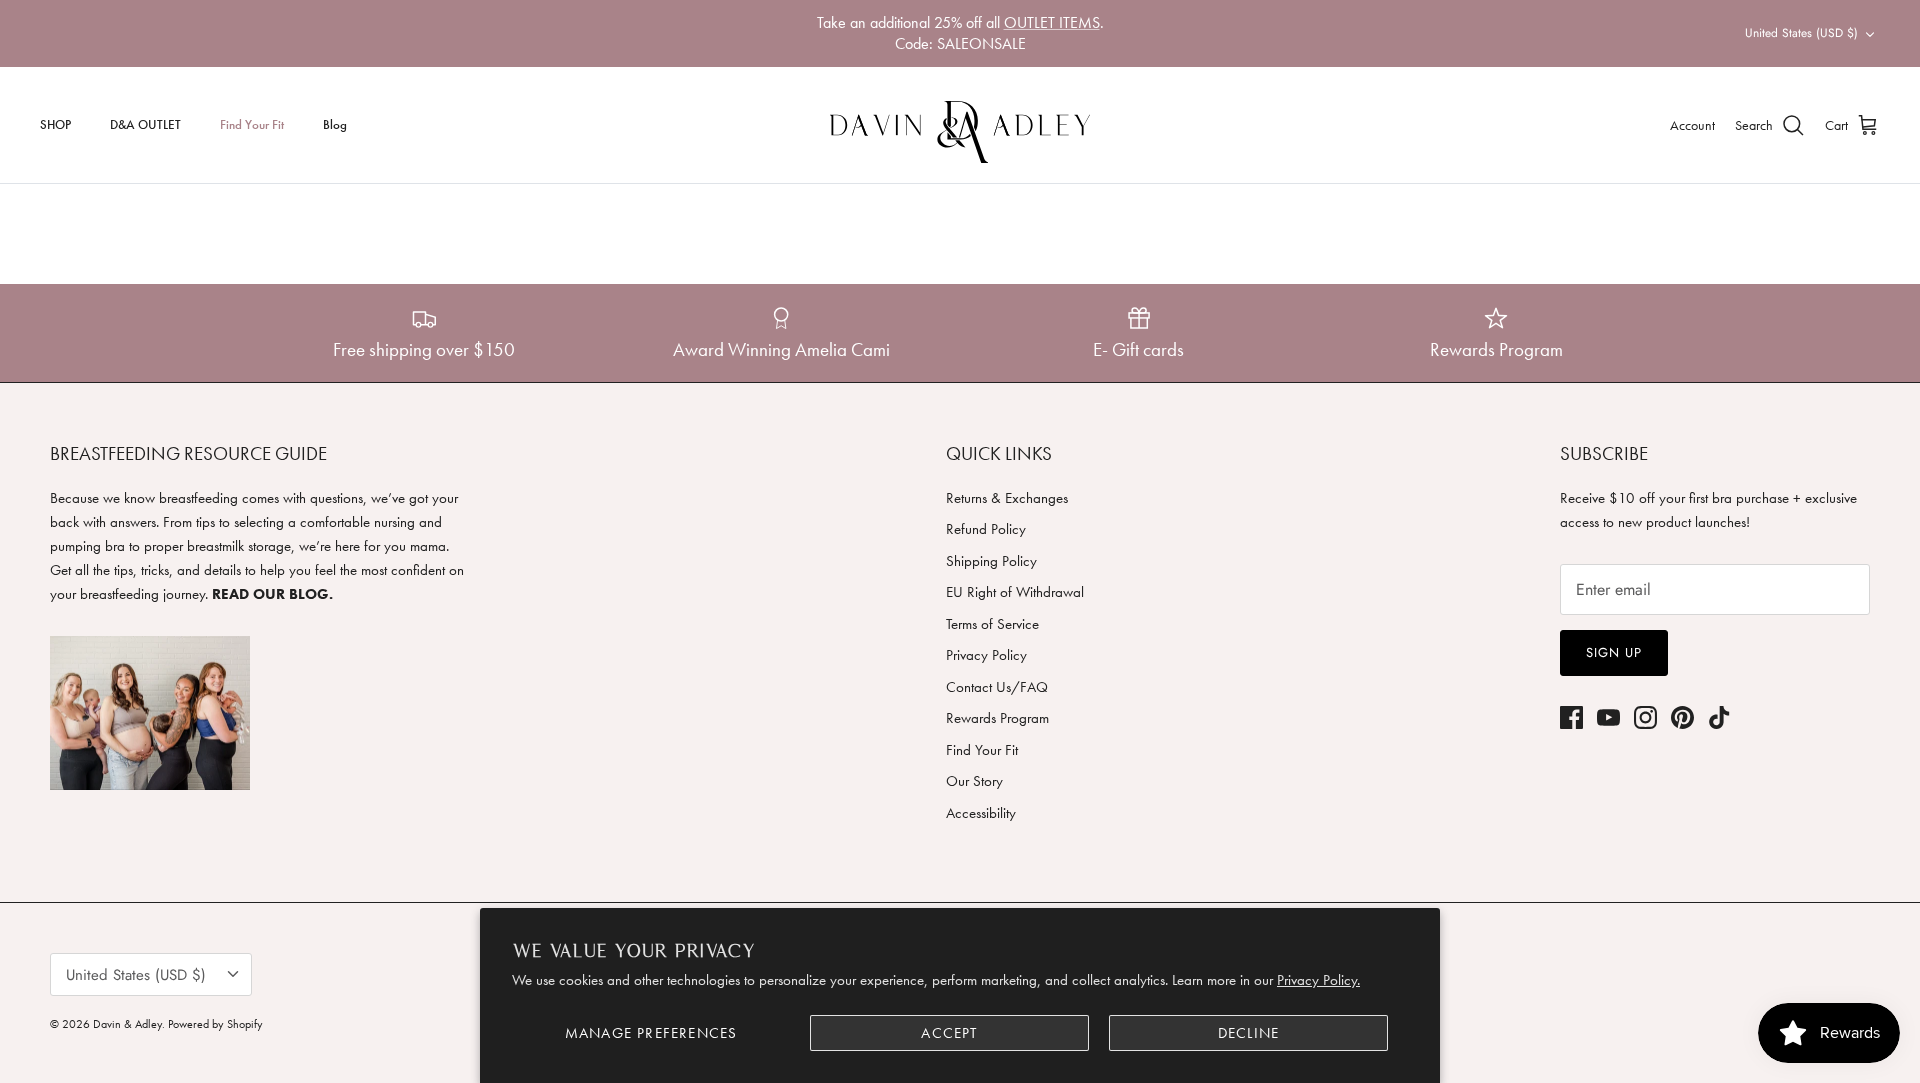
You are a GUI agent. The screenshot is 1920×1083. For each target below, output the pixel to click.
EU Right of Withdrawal (1015, 592)
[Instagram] (1645, 717)
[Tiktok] (1719, 717)
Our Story (974, 781)
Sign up (1614, 652)
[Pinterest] (1682, 717)
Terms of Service (992, 624)
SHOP (55, 124)
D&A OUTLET (145, 124)
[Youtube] (1608, 717)
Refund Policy (986, 529)
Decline (1248, 1033)
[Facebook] (1571, 717)
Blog (335, 124)
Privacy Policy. (1318, 980)
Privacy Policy (986, 655)
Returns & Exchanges (1007, 498)
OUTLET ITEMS (1052, 22)
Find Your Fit (252, 124)
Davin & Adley (127, 1024)
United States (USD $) (1801, 33)
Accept (949, 1033)
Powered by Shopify (215, 1024)
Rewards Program (997, 718)
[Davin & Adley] (960, 125)
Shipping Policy (991, 561)
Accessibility (981, 813)
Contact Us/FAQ (997, 687)
